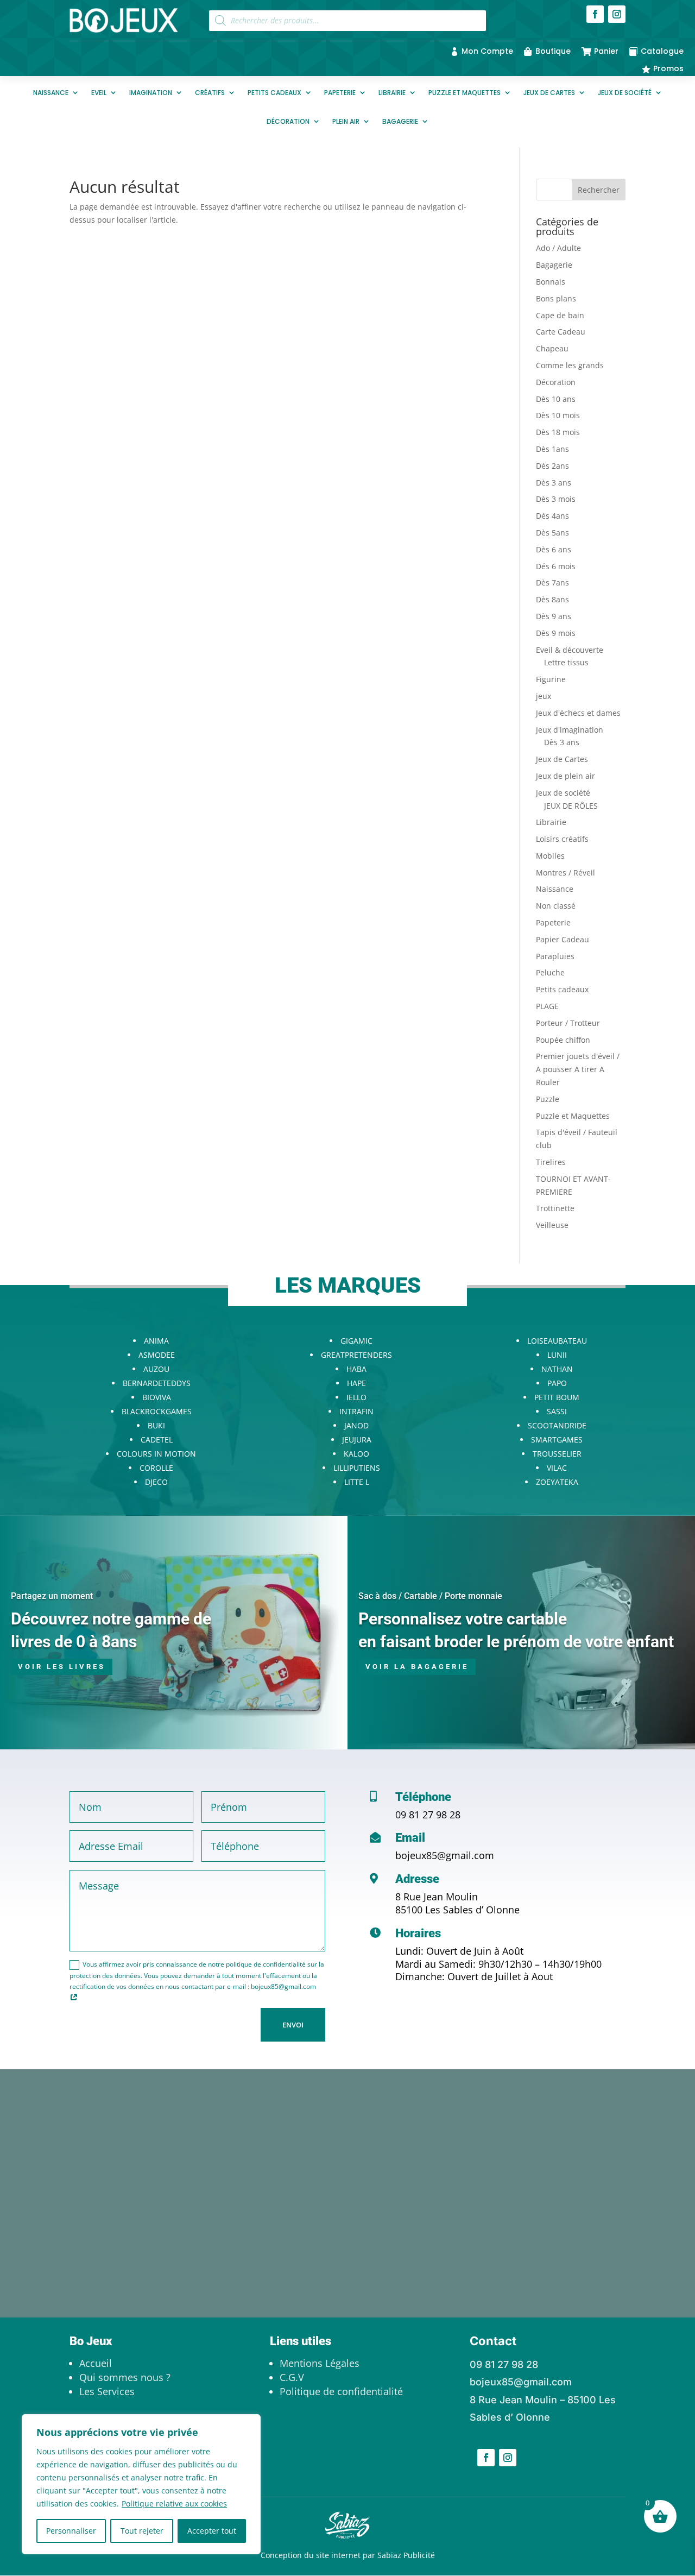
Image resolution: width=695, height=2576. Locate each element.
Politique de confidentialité (341, 2391)
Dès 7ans (552, 582)
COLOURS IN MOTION (156, 1454)
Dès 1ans (552, 449)
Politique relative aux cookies (174, 2503)
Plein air (346, 121)
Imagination (151, 93)
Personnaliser (71, 2531)
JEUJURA (357, 1440)
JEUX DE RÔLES (571, 806)
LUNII (557, 1355)
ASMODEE (157, 1355)
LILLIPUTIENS (357, 1468)
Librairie (392, 93)
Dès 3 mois (556, 499)
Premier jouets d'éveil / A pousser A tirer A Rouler (578, 1069)
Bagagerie (400, 121)
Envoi (293, 2025)
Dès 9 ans (554, 616)
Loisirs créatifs (562, 839)
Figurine (551, 679)
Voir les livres (62, 1667)
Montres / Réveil (566, 873)
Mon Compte (487, 51)
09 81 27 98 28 (428, 1815)
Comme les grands (570, 365)
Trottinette (555, 1208)
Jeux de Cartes (549, 93)
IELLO (356, 1397)
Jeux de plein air (566, 776)
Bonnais (551, 282)
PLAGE (547, 1006)
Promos (668, 68)
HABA (356, 1369)
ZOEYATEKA (557, 1482)
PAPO (557, 1383)
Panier (606, 51)
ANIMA (156, 1341)
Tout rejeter (142, 2531)
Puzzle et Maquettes (465, 93)
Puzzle (548, 1099)
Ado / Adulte (558, 248)
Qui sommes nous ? (125, 2377)
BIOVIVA (157, 1397)
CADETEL (157, 1440)
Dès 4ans (552, 516)
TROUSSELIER (557, 1454)
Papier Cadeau (563, 939)
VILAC (557, 1468)
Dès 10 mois (558, 415)
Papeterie (340, 93)
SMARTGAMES (557, 1440)
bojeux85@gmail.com (445, 1855)
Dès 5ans (552, 533)
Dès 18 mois (558, 432)
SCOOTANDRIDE (557, 1425)
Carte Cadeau (561, 332)
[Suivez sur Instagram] (617, 14)
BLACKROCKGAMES (157, 1411)
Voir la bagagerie (417, 1667)
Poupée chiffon (563, 1040)
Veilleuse (552, 1225)
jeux (544, 696)
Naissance (51, 93)
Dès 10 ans (556, 399)
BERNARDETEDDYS (157, 1383)
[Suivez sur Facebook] (595, 14)
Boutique (553, 51)
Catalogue (662, 51)
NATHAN (557, 1369)
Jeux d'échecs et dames (578, 713)
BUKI (156, 1425)
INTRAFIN (356, 1411)
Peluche (550, 972)
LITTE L (357, 1482)
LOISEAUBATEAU (557, 1341)
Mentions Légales (320, 2363)
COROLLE (156, 1468)
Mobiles (550, 856)
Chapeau (552, 348)
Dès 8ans (552, 599)
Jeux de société (625, 93)
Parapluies (555, 956)
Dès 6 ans (554, 549)
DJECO (156, 1482)
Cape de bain (560, 315)
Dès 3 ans (554, 483)
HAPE (356, 1383)
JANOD (356, 1425)
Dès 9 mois (556, 633)
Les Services (107, 2391)
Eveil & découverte (570, 650)
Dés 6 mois (556, 566)
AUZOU (156, 1369)
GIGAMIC (356, 1341)
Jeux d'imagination (570, 730)
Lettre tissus (566, 662)
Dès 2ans (552, 466)
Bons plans (556, 298)
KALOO (356, 1454)
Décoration (288, 121)
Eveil (99, 93)
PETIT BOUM (557, 1397)
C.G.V (292, 2377)
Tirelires (551, 1162)
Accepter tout (212, 2531)
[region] (141, 2484)
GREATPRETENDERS (356, 1355)
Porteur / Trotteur (568, 1023)
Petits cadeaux (274, 93)
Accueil (96, 2363)
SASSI (557, 1411)
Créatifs (210, 93)
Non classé (556, 906)
